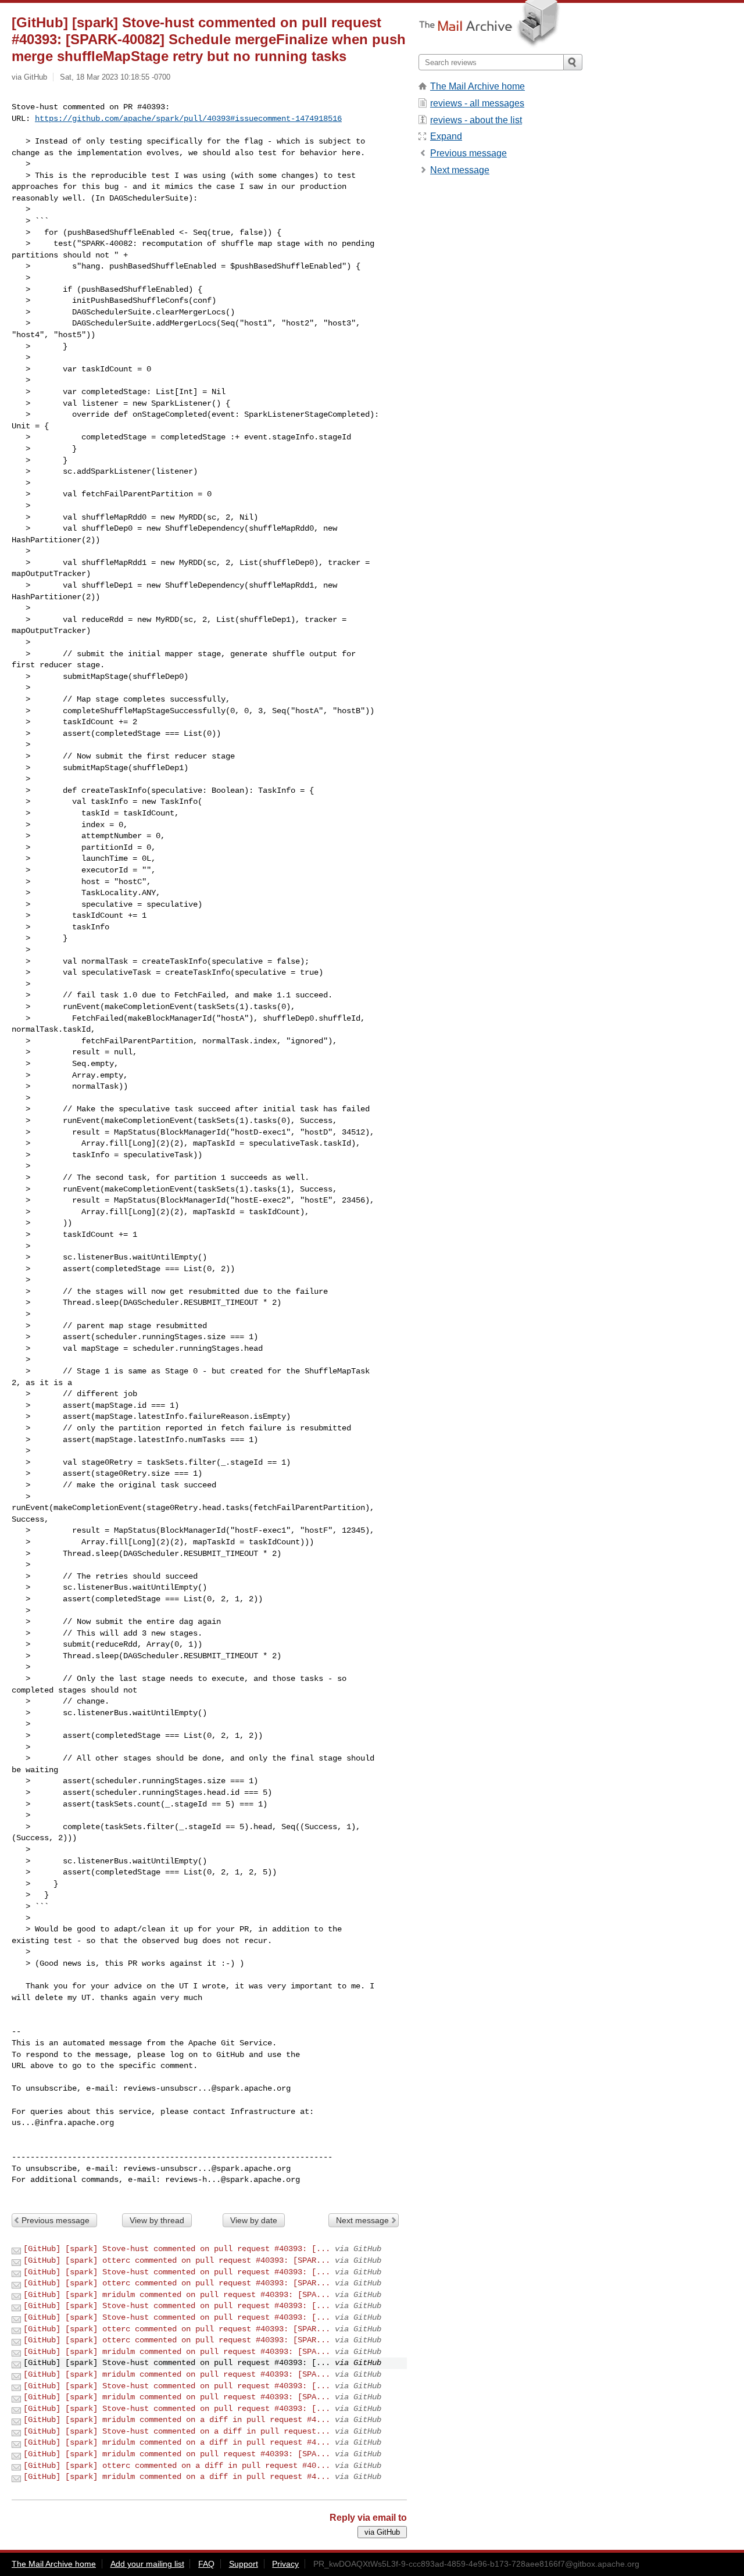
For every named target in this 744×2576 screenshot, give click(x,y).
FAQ (206, 2564)
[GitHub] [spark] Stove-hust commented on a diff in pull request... (177, 2431)
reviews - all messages (477, 103)
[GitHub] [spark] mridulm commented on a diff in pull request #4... (177, 2420)
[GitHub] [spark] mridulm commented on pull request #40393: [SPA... (177, 2295)
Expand (446, 136)
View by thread (157, 2220)
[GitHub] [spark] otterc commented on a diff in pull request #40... (177, 2466)
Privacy (285, 2564)
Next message (362, 2220)
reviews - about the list (476, 120)
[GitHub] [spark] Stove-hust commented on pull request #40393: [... (177, 2249)
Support (244, 2564)
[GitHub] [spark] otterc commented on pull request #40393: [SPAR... (177, 2260)
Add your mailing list (147, 2564)
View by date (254, 2220)
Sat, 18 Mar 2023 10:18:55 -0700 (115, 77)
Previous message (56, 2220)
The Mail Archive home (477, 86)
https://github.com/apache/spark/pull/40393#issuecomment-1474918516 (188, 119)
